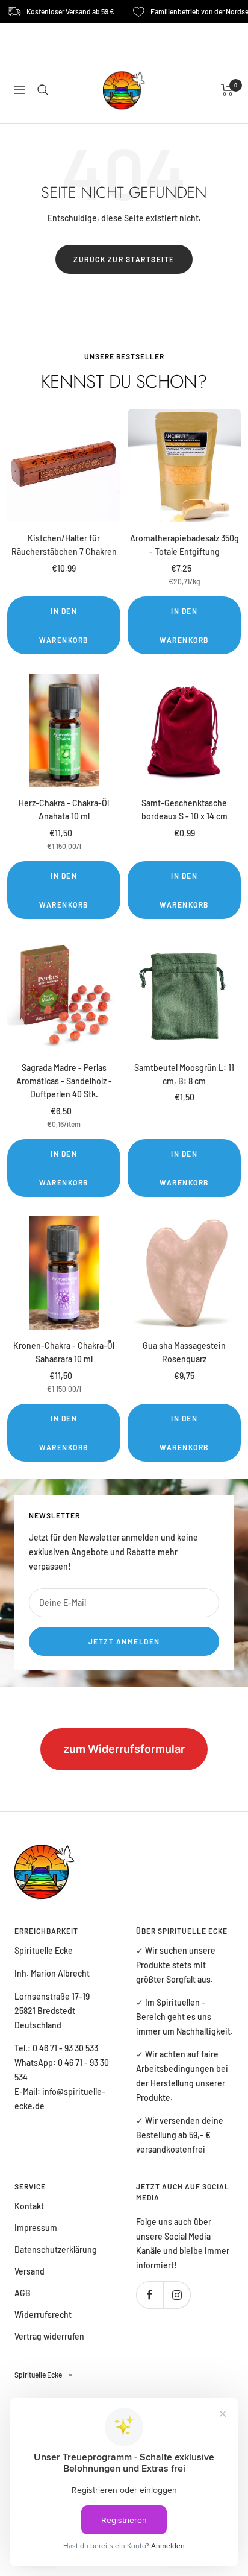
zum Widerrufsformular (124, 1749)
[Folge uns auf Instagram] (177, 2295)
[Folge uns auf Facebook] (150, 2295)
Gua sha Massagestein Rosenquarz (184, 1352)
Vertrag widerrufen (49, 2336)
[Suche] (43, 90)
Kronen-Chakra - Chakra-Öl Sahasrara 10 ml (64, 1352)
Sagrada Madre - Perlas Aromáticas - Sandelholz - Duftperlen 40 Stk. (64, 1081)
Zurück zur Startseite (124, 259)
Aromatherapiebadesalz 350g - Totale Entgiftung (184, 545)
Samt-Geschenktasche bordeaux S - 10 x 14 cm (184, 810)
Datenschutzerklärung (56, 2249)
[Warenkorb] (227, 90)
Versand (29, 2271)
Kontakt (29, 2206)
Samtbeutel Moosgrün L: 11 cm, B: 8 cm (184, 1074)
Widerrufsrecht (43, 2315)
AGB (23, 2293)
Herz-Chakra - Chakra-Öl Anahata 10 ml (64, 810)
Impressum (36, 2228)
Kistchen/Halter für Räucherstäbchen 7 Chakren (64, 545)
